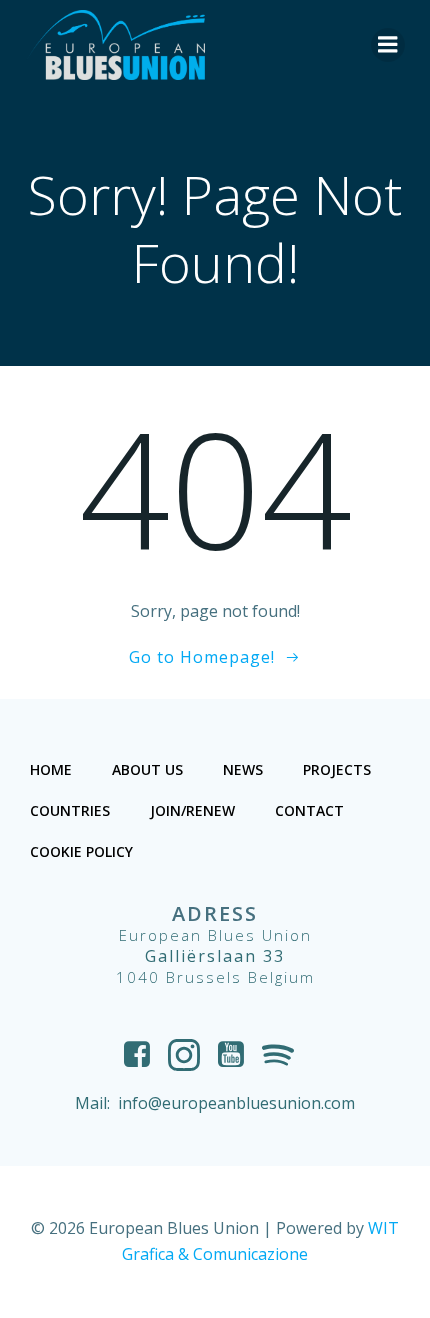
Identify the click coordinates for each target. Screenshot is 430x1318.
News (243, 769)
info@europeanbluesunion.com (236, 1103)
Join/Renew (192, 810)
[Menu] (388, 45)
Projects (337, 769)
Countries (70, 810)
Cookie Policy (81, 851)
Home (51, 769)
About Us (147, 769)
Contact (309, 810)
